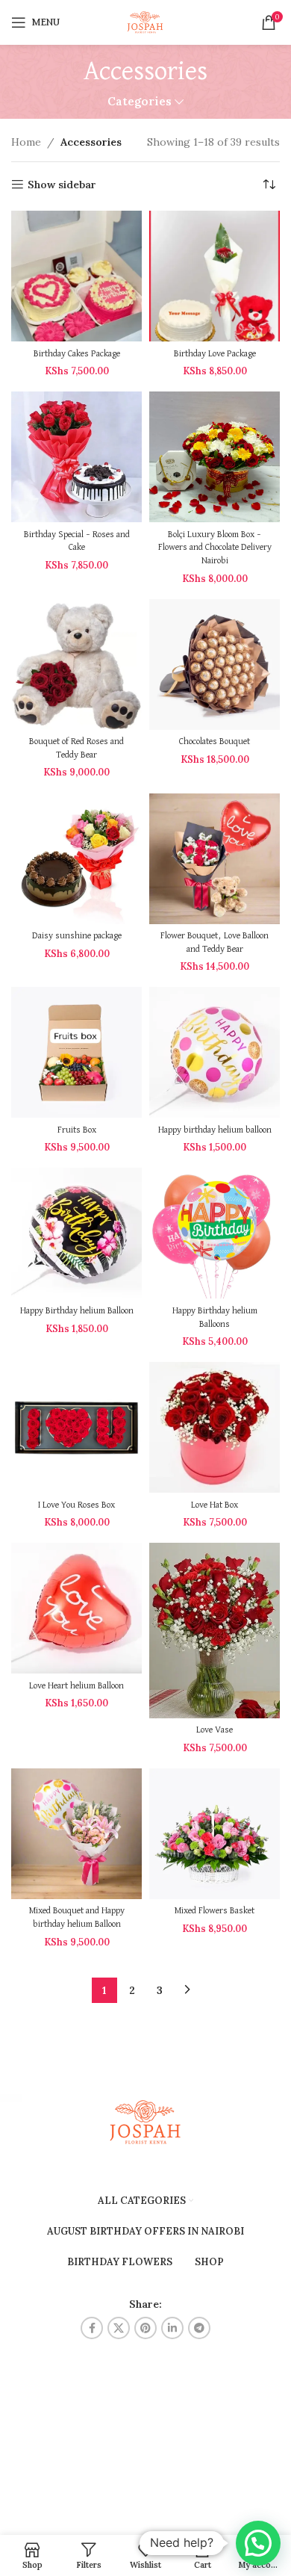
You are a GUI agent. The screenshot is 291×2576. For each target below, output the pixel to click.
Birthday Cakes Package (77, 354)
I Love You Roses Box (76, 1505)
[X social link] (119, 2328)
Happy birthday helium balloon (215, 1130)
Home (26, 142)
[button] (258, 2543)
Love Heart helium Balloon (76, 1686)
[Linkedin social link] (172, 2328)
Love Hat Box (215, 1505)
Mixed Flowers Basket (215, 1911)
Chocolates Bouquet (215, 741)
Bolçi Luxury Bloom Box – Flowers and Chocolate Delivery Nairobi (215, 548)
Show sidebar (62, 185)
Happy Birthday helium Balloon (77, 1311)
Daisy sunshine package (77, 936)
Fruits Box (77, 1130)
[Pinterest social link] (145, 2328)
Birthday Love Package (215, 354)
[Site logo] (145, 22)
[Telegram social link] (199, 2328)
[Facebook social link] (92, 2328)
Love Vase (215, 1730)
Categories (140, 101)
